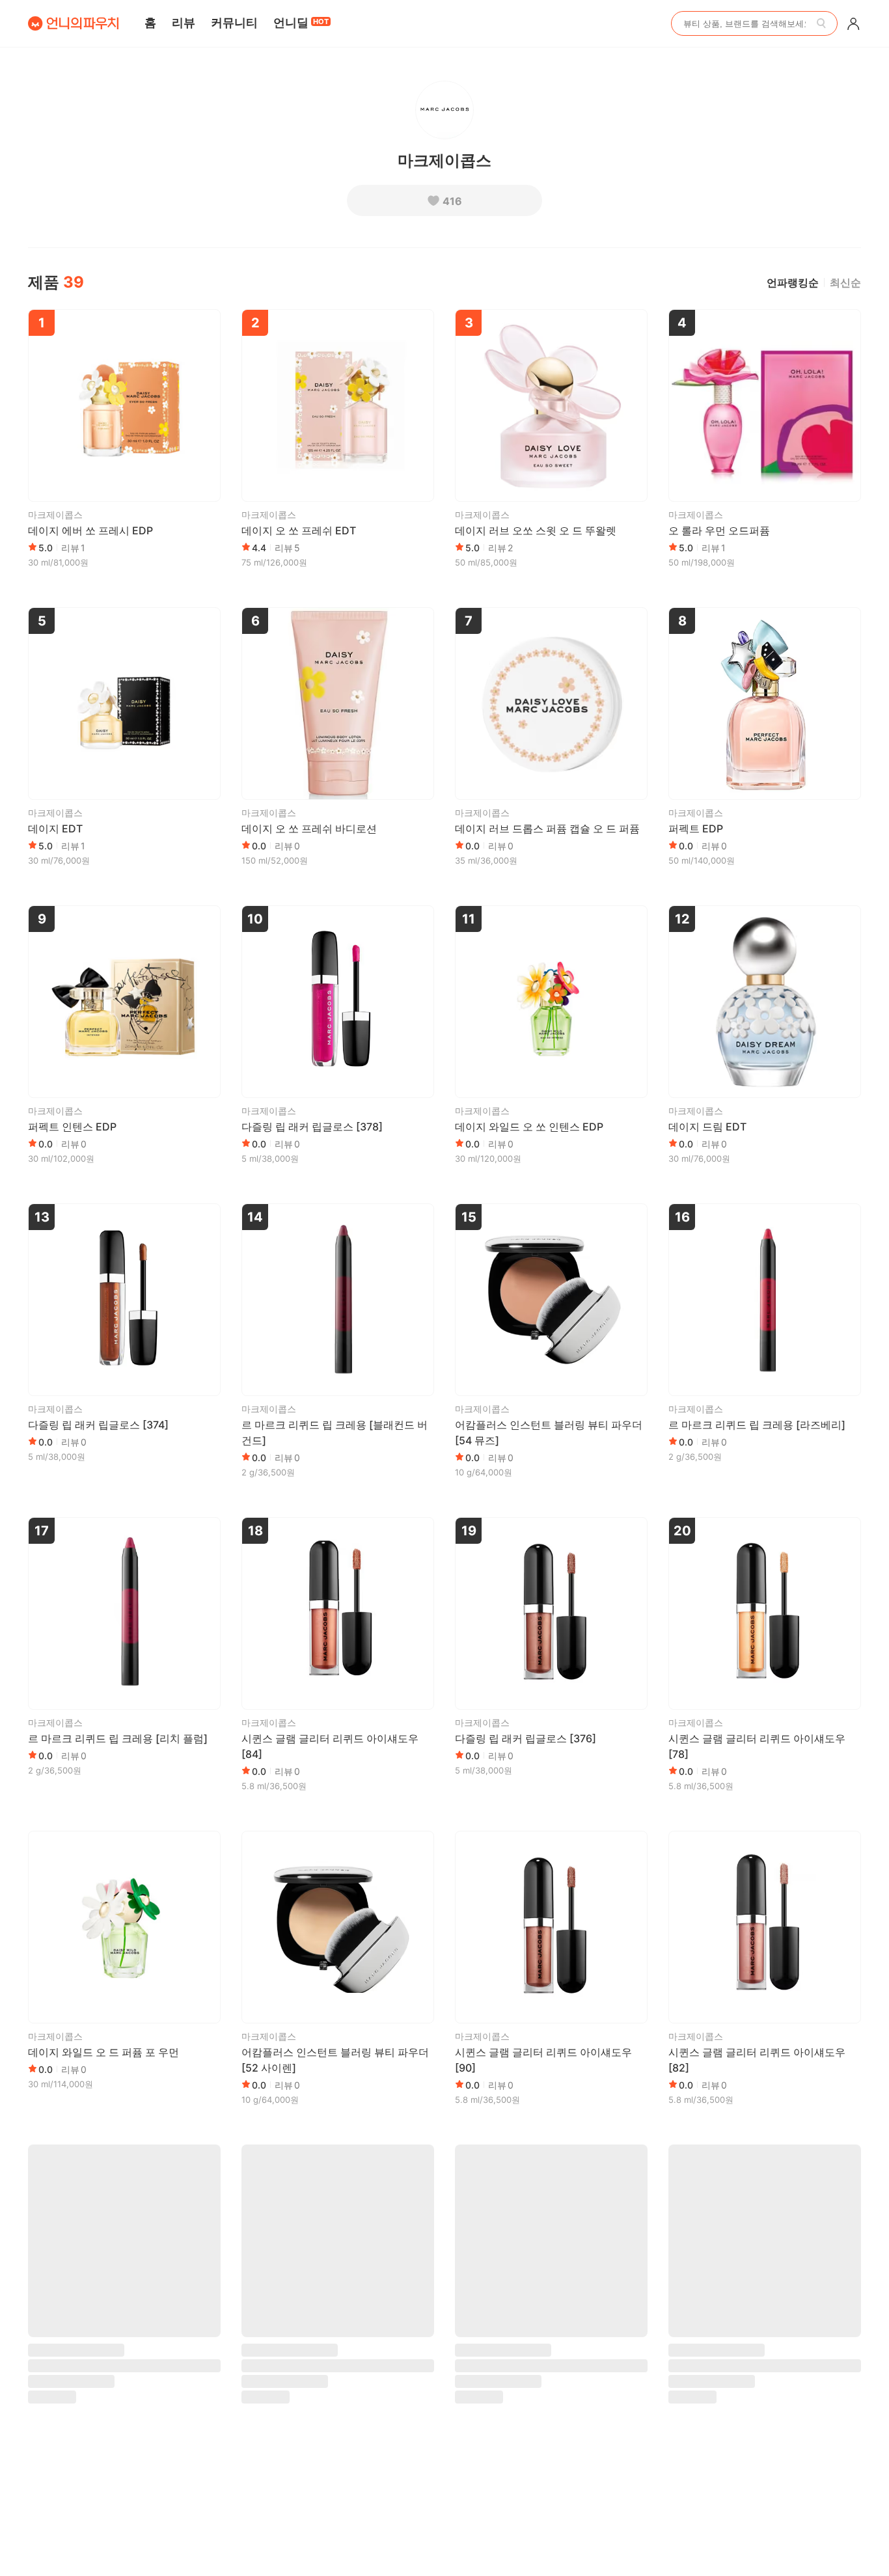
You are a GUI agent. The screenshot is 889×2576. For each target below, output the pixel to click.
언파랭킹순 (793, 282)
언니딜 (301, 22)
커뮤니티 (234, 22)
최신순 (845, 282)
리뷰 (184, 22)
